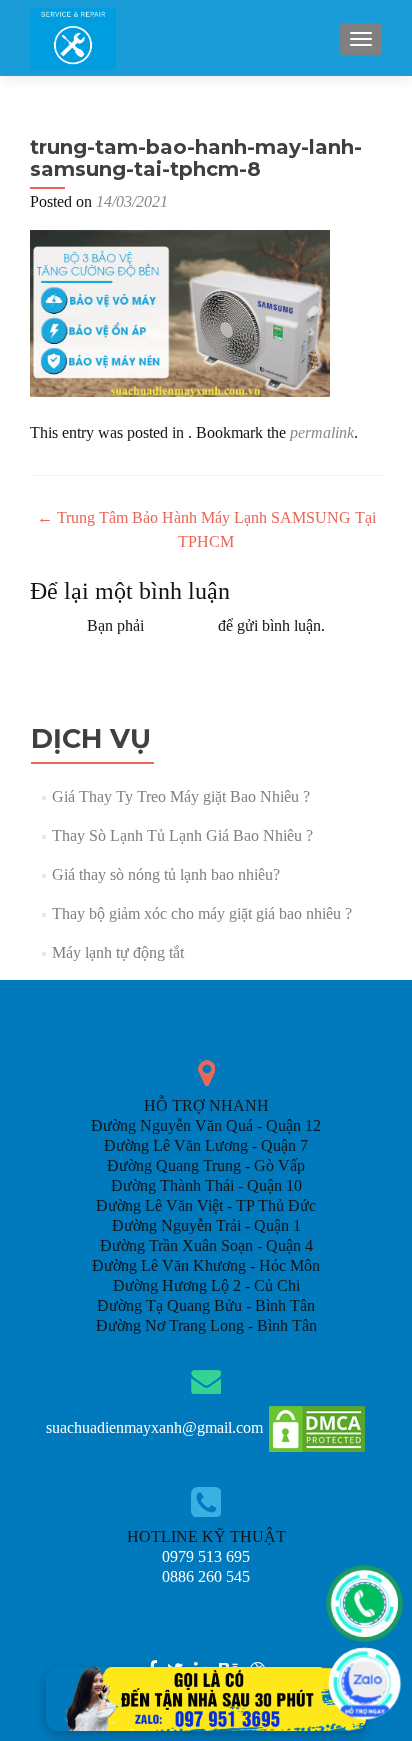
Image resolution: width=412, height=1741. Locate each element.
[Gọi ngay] (364, 1603)
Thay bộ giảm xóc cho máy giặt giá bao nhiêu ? (202, 913)
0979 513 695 (206, 1556)
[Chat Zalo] (364, 1683)
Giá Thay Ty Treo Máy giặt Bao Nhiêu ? (181, 796)
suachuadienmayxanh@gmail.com (154, 1427)
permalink (322, 432)
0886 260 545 (206, 1576)
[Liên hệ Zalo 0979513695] (206, 1697)
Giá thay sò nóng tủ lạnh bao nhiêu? (166, 874)
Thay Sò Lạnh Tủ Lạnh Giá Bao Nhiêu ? (182, 835)
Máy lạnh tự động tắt (118, 952)
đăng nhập (181, 625)
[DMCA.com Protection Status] (317, 1427)
